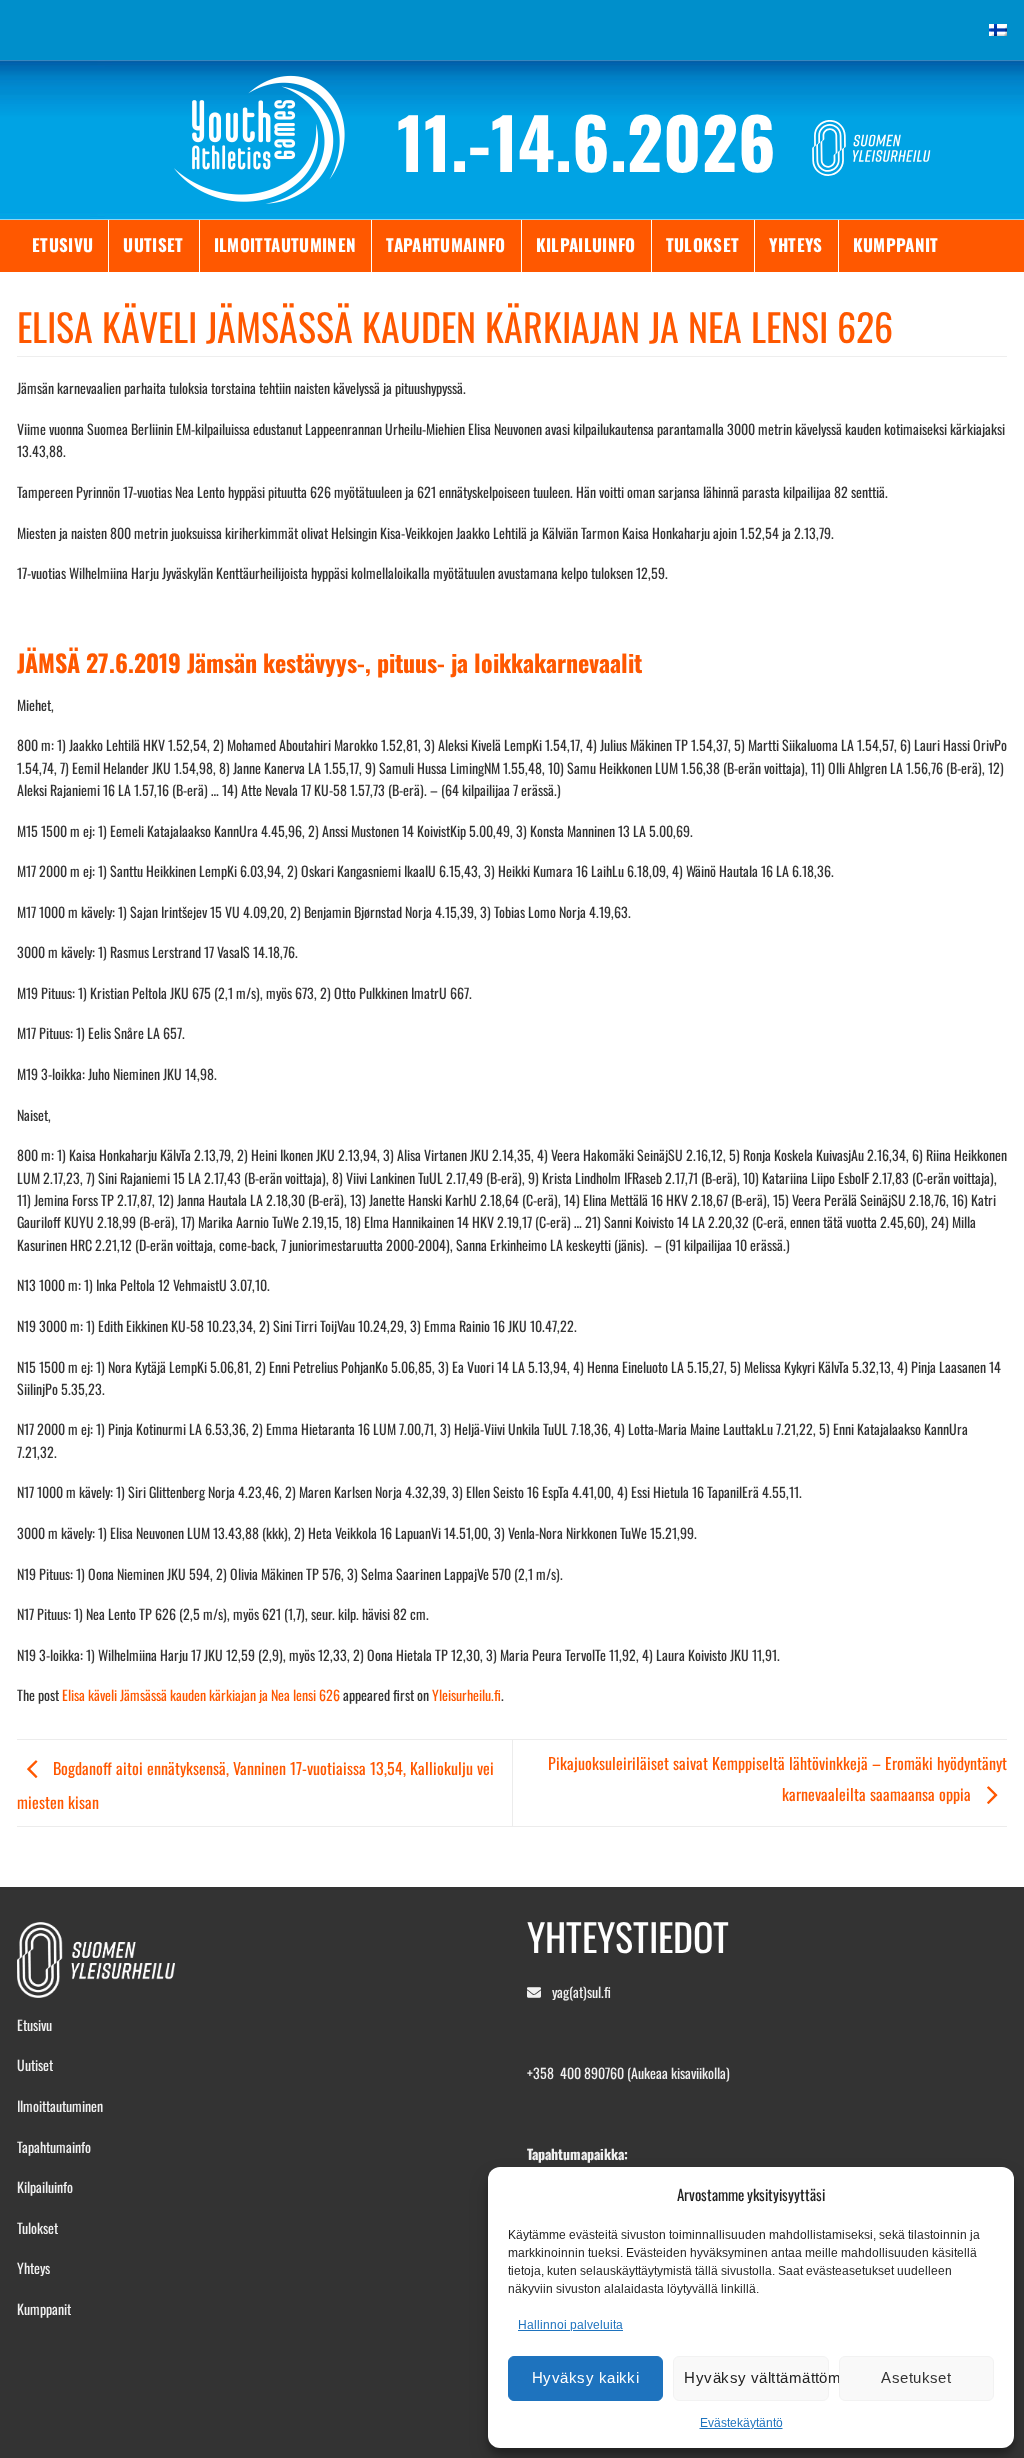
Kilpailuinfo (586, 244)
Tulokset (703, 244)
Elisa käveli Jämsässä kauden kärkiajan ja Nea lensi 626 (201, 1694)
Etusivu (62, 244)
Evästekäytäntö (741, 2423)
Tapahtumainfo (445, 244)
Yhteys (795, 244)
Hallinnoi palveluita (570, 2325)
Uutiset (153, 244)
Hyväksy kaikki (585, 2377)
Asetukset (916, 2377)
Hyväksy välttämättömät (756, 2377)
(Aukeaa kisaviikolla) (678, 2072)
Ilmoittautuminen (285, 244)
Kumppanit (896, 244)
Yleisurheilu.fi (466, 1694)
